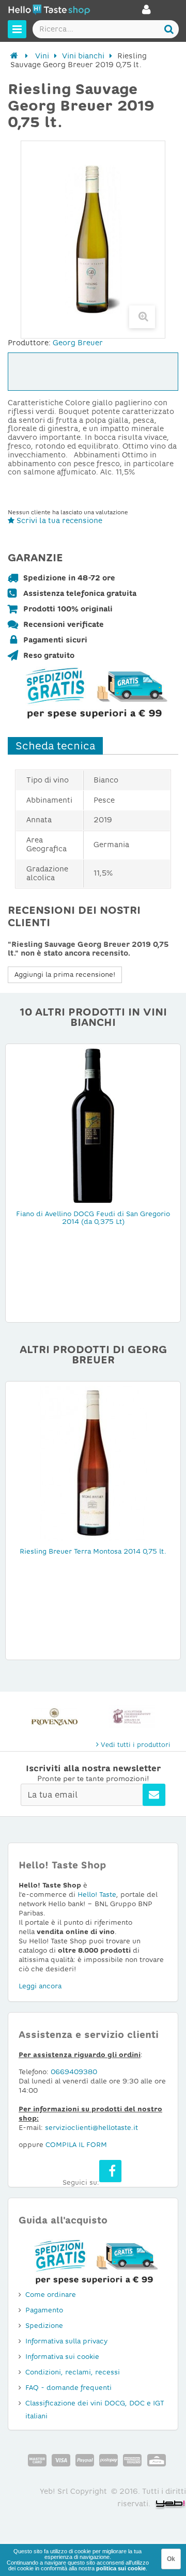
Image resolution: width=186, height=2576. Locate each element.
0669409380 (74, 2072)
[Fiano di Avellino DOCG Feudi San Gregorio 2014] (93, 1125)
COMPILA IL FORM (76, 2145)
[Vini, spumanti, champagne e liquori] (14, 56)
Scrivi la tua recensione (58, 520)
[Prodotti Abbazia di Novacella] (132, 1717)
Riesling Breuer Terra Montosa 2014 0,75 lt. (93, 1551)
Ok (171, 2559)
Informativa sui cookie (62, 2357)
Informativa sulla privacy (66, 2341)
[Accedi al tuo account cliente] (146, 12)
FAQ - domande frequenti (68, 2388)
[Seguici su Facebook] (110, 2171)
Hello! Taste (97, 1895)
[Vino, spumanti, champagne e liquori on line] (49, 11)
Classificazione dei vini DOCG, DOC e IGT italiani (95, 2410)
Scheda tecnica (55, 746)
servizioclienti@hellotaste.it (91, 2128)
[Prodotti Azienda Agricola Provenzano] (54, 1717)
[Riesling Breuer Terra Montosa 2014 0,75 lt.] (93, 1463)
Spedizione (44, 2326)
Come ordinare (51, 2295)
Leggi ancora (40, 1986)
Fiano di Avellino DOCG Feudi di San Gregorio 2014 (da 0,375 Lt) (93, 1218)
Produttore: (29, 343)
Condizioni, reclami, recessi (73, 2372)
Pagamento (44, 2310)
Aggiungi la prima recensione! (65, 975)
